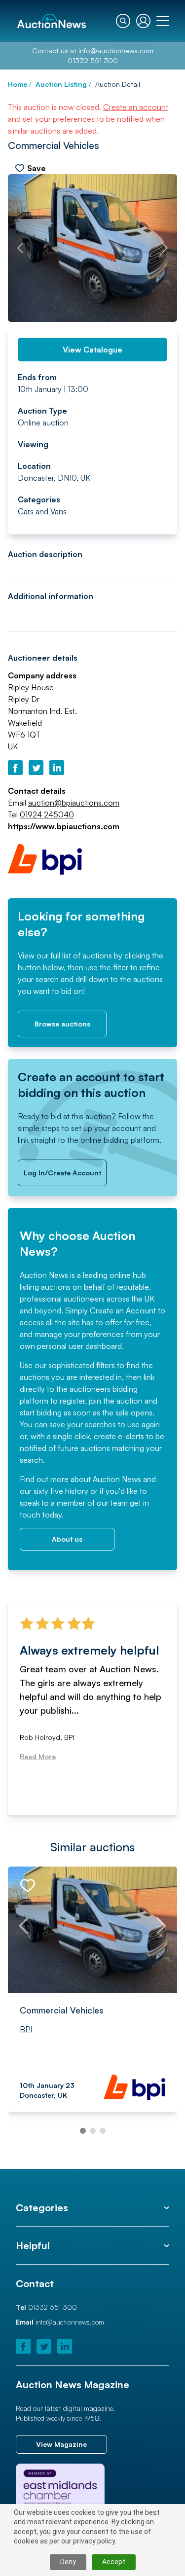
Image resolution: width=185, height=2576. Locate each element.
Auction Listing (61, 84)
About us (67, 1539)
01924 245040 (47, 814)
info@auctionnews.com (116, 51)
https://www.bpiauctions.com (64, 826)
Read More (42, 1772)
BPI (26, 2029)
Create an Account (123, 1310)
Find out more (44, 1479)
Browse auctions (62, 1024)
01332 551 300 (93, 60)
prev (20, 248)
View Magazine (61, 2444)
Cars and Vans (42, 511)
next (165, 248)
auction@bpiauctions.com (74, 803)
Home (18, 84)
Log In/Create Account (62, 1173)
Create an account (136, 107)
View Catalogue (92, 350)
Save (37, 168)
